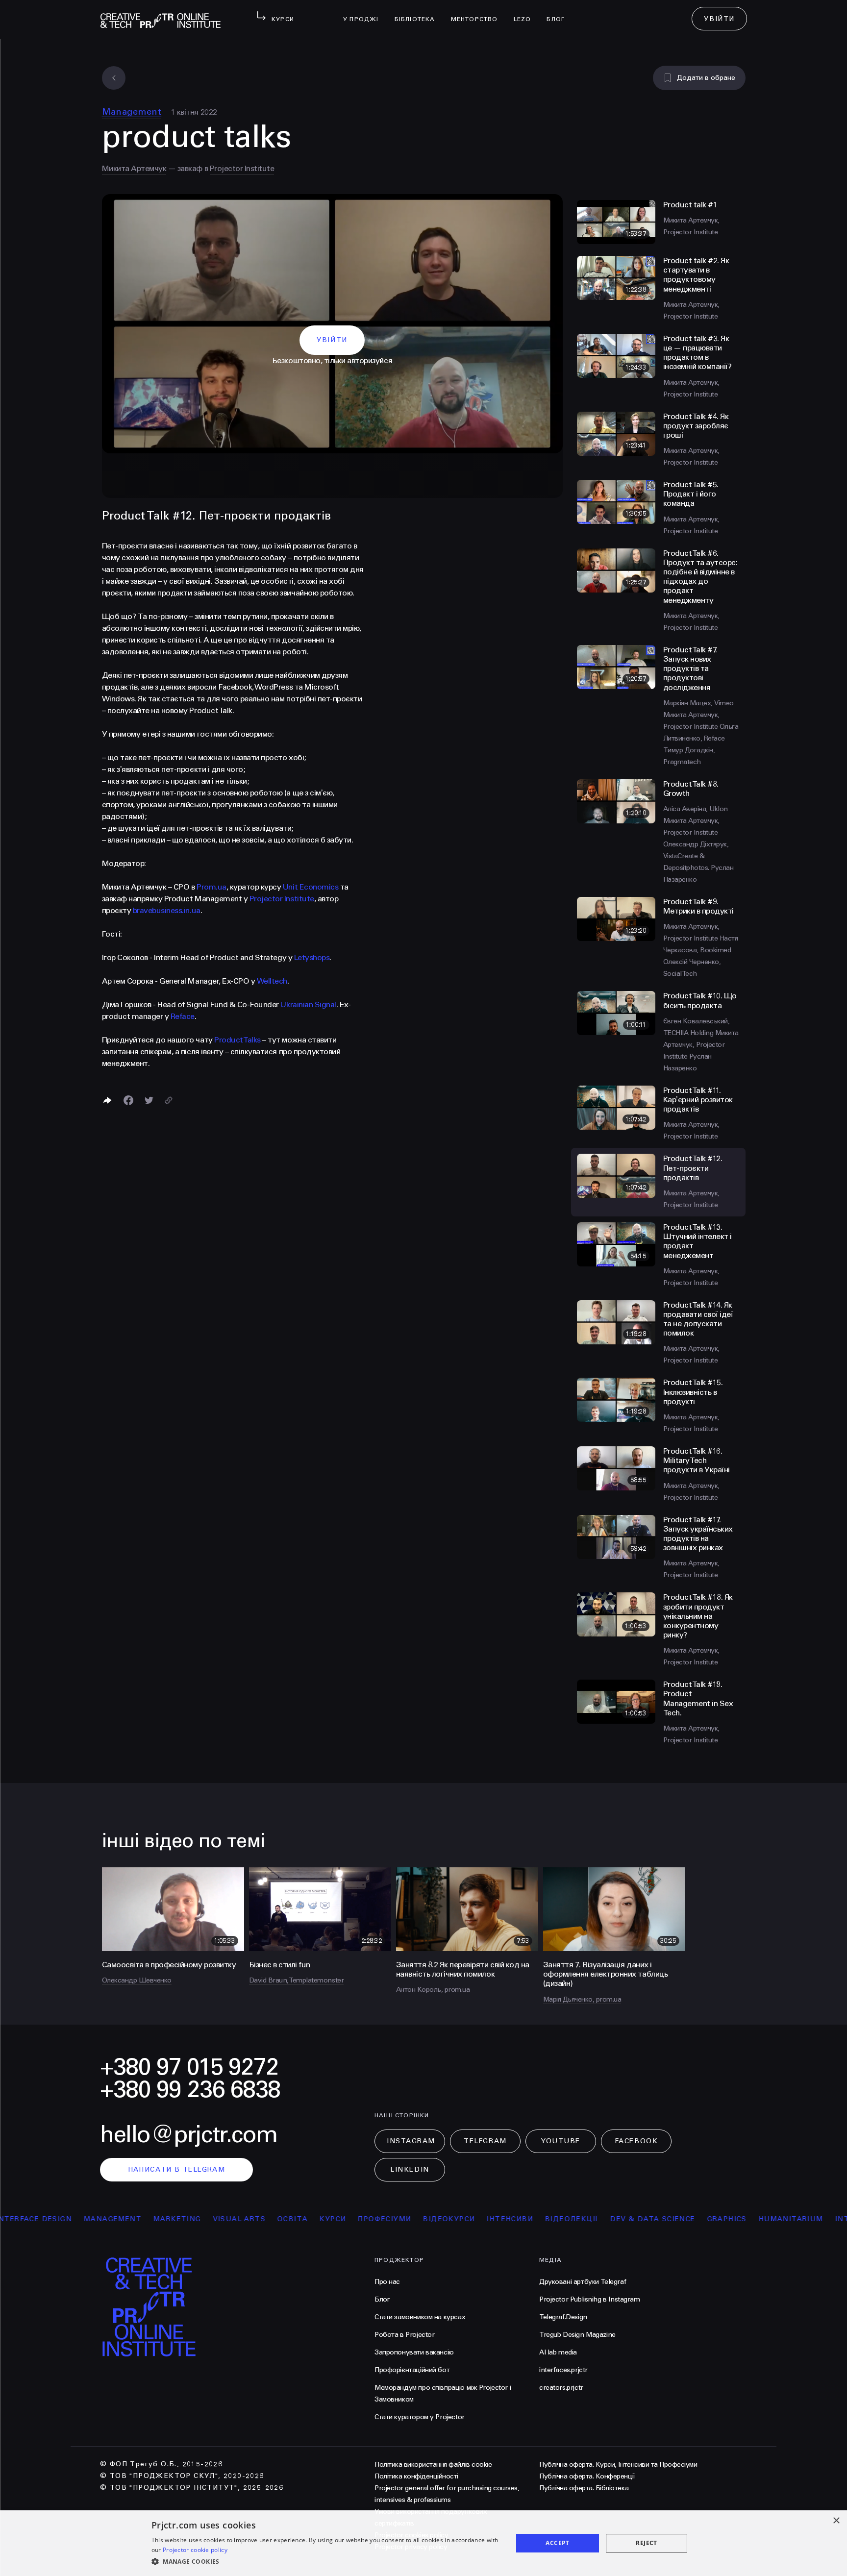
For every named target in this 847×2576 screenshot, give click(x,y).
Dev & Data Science (583, 2219)
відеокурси (379, 2219)
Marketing (107, 2219)
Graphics (657, 2219)
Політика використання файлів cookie (433, 2465)
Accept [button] (557, 2543)
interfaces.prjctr (563, 2370)
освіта (223, 2219)
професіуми (314, 2219)
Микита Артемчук (134, 168)
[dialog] (423, 2543)
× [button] (836, 2521)
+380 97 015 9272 (189, 2067)
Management (132, 112)
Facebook (636, 2141)
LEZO (526, 13)
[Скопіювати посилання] (169, 1100)
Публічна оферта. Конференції (587, 2476)
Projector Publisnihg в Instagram (590, 2299)
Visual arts (169, 2219)
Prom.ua (212, 887)
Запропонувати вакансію (414, 2352)
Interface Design (803, 2219)
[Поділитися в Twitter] (149, 1100)
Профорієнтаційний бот (412, 2370)
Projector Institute (242, 168)
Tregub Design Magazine (577, 2335)
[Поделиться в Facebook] (128, 1100)
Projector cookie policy (195, 2550)
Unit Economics (311, 887)
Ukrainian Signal (308, 1004)
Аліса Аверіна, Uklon (696, 809)
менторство (478, 13)
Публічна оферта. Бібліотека (584, 2488)
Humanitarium (721, 2219)
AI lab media (558, 2352)
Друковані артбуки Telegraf (583, 2282)
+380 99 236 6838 (190, 2090)
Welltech (272, 981)
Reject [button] (646, 2543)
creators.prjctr (561, 2388)
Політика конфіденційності (416, 2476)
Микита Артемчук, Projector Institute (701, 1045)
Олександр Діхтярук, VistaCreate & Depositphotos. (696, 856)
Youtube (561, 2141)
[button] (327, 2562)
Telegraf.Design (563, 2317)
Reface (183, 1016)
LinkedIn (410, 2169)
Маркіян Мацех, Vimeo (698, 703)
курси (263, 2219)
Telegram (485, 2141)
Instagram (411, 2141)
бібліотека (419, 13)
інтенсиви (440, 2219)
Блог (560, 13)
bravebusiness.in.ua (167, 910)
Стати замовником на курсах (420, 2317)
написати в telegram (177, 2169)
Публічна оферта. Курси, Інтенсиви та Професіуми (618, 2465)
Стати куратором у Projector (420, 2417)
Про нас (387, 2282)
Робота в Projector (404, 2335)
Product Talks (237, 1040)
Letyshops (312, 957)
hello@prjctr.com (189, 2135)
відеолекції (502, 2219)
